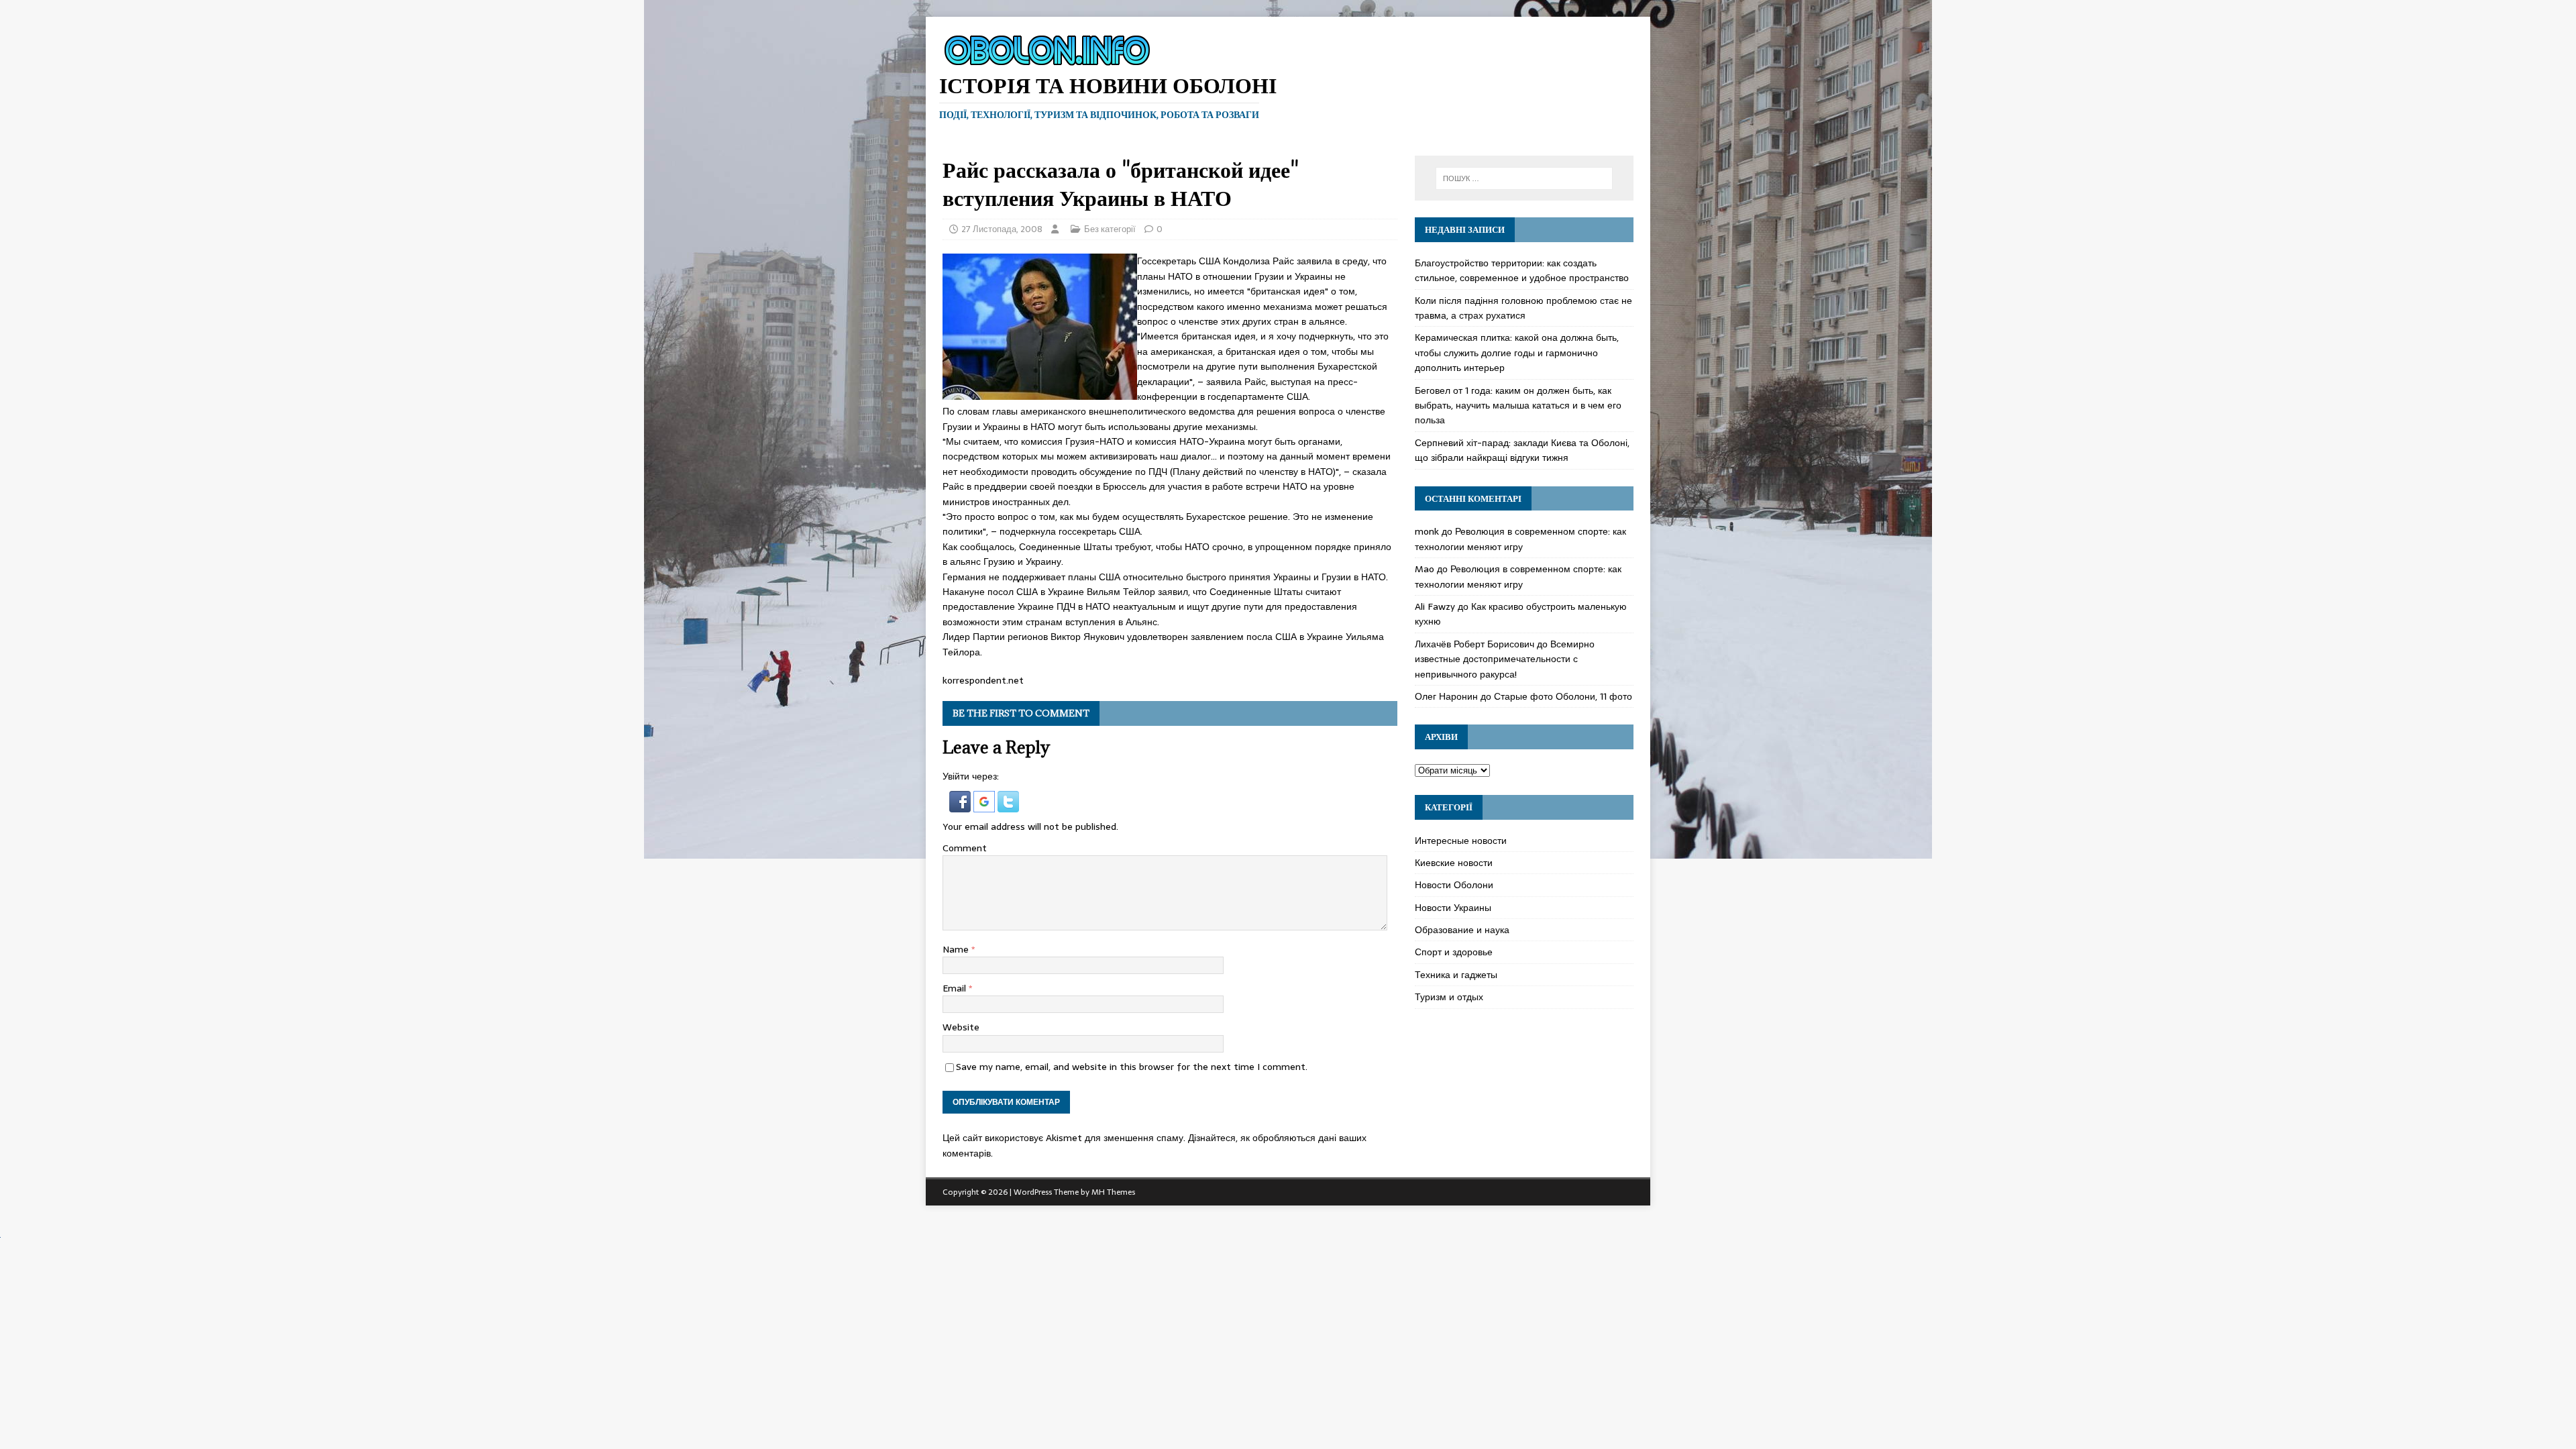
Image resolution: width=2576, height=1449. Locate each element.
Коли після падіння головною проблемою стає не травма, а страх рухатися (1523, 308)
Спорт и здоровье (1454, 952)
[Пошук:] (1524, 178)
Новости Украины (1453, 908)
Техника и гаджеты (1456, 975)
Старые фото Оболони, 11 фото (1563, 696)
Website (961, 1027)
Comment (965, 848)
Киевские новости (1454, 863)
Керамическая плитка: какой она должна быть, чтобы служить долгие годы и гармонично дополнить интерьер (1517, 353)
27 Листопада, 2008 (1002, 229)
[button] (961, 804)
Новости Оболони (1454, 885)
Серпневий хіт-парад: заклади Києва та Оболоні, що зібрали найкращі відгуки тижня (1522, 450)
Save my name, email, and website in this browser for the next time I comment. (1132, 1067)
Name (957, 949)
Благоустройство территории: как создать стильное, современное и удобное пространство (1522, 270)
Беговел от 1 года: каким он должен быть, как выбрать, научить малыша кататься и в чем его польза (1518, 406)
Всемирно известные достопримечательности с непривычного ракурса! (1505, 659)
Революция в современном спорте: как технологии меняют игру (1520, 539)
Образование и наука (1462, 930)
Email (956, 988)
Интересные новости (1461, 841)
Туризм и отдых (1449, 997)
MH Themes (1113, 1192)
